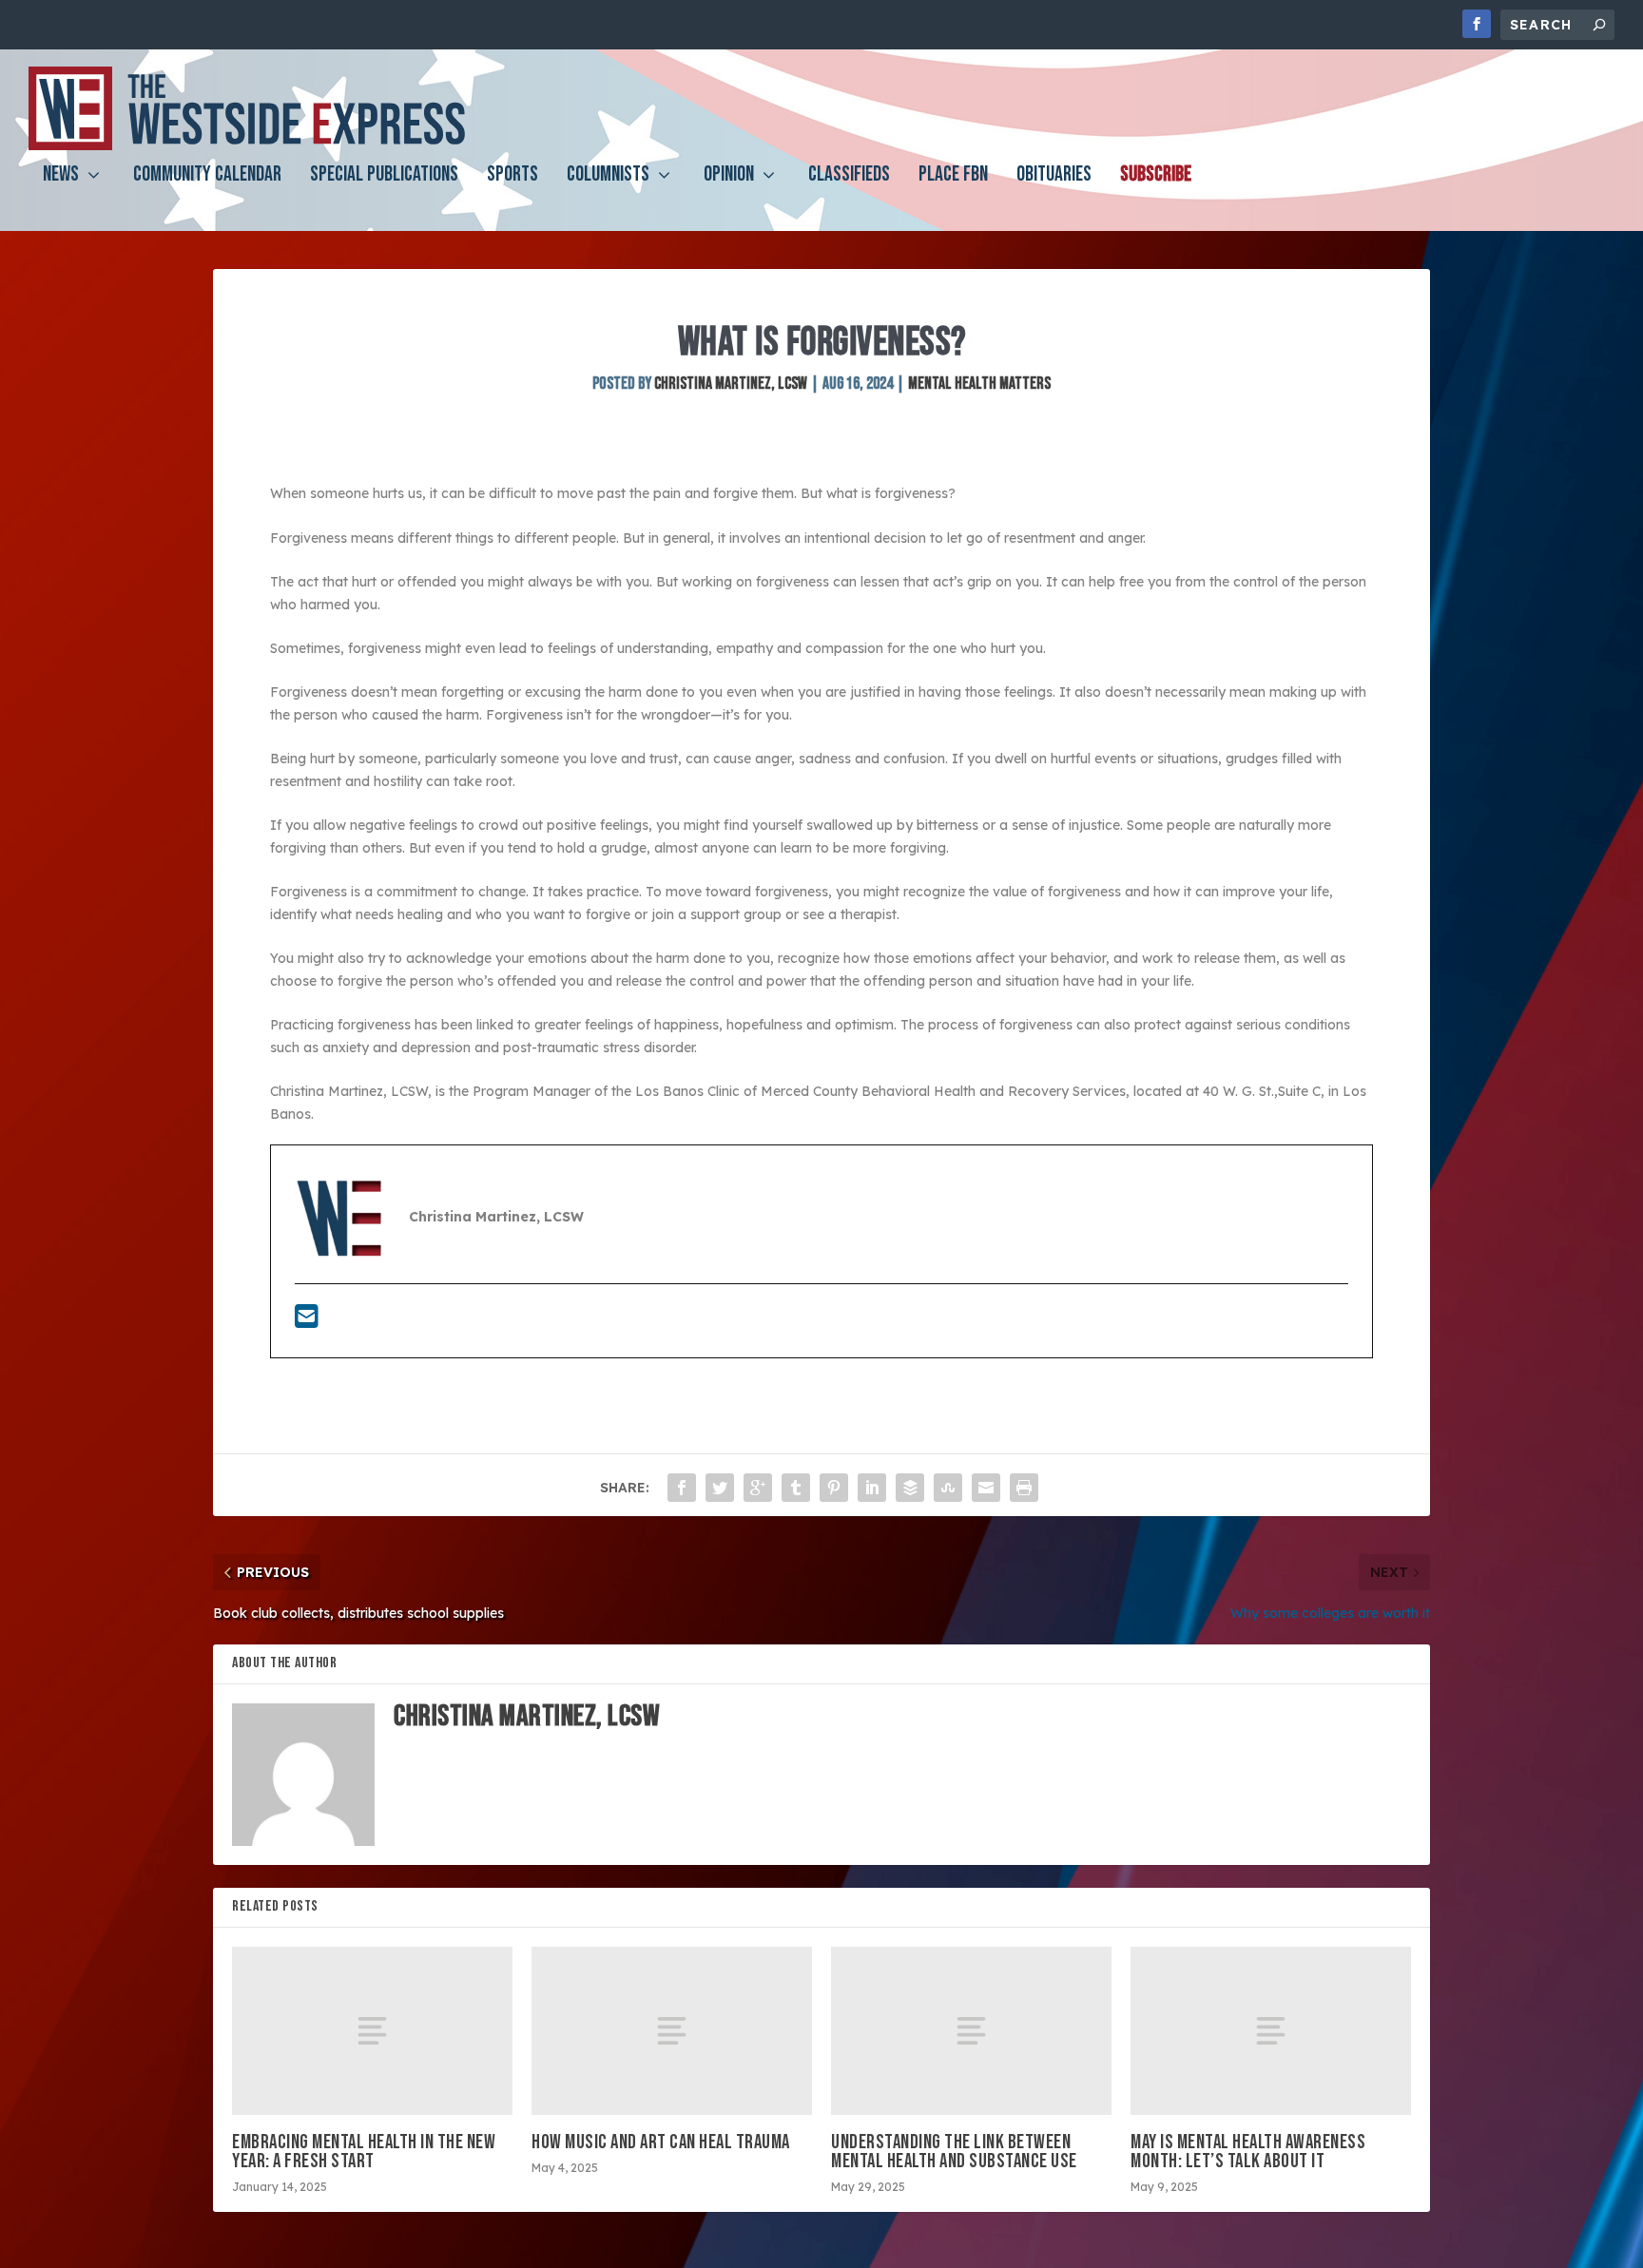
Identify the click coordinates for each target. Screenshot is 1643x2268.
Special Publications (384, 177)
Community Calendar (207, 177)
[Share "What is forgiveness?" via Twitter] (720, 1488)
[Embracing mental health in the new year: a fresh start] (372, 2031)
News (61, 177)
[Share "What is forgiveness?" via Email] (986, 1488)
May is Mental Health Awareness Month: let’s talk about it (1248, 2152)
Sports (512, 177)
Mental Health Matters (979, 384)
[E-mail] (307, 1321)
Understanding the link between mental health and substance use (954, 2152)
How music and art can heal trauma (661, 2142)
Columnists (608, 177)
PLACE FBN (953, 177)
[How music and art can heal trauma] (672, 2031)
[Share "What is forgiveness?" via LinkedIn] (872, 1488)
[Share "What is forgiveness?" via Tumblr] (796, 1488)
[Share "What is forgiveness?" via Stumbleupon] (948, 1488)
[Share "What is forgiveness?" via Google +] (758, 1488)
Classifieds (849, 177)
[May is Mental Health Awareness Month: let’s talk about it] (1271, 2031)
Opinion (729, 177)
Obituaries (1054, 177)
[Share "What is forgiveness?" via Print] (1024, 1488)
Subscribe (1156, 177)
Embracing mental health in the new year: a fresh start (364, 2152)
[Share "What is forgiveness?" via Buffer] (910, 1488)
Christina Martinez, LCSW (731, 384)
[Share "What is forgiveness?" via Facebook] (682, 1488)
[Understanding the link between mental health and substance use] (971, 2031)
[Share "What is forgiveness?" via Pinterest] (834, 1488)
